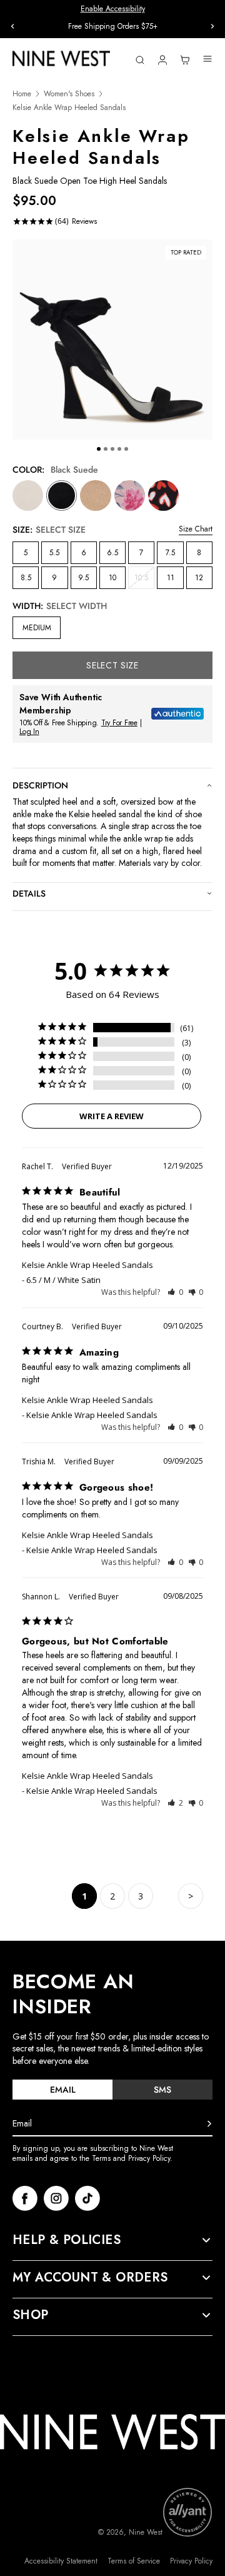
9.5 (83, 578)
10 (112, 578)
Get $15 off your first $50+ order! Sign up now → (113, 26)
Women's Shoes (69, 94)
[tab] (62, 2090)
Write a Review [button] (112, 1116)
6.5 (112, 553)
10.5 (144, 580)
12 (199, 578)
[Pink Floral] (130, 496)
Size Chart (196, 529)
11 (171, 578)
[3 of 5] (112, 449)
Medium (37, 628)
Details (29, 893)
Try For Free (119, 723)
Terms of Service (134, 2561)
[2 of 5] (106, 449)
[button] (175, 1292)
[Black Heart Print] (163, 496)
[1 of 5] (99, 449)
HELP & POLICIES (67, 2240)
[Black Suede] (62, 496)
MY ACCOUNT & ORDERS (90, 2278)
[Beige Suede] (95, 496)
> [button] (191, 1896)
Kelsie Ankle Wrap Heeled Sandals (87, 1265)
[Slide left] (12, 26)
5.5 (54, 553)
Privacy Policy (191, 2561)
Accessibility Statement (61, 2561)
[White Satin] (28, 496)
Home (22, 94)
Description (40, 785)
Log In (29, 732)
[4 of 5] (119, 449)
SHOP (31, 2315)
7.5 (170, 553)
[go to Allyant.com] (187, 2512)
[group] (112, 27)
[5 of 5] (126, 449)
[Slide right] (212, 26)
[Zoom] (112, 340)
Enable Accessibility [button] (113, 9)
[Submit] (209, 2124)
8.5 (26, 578)
